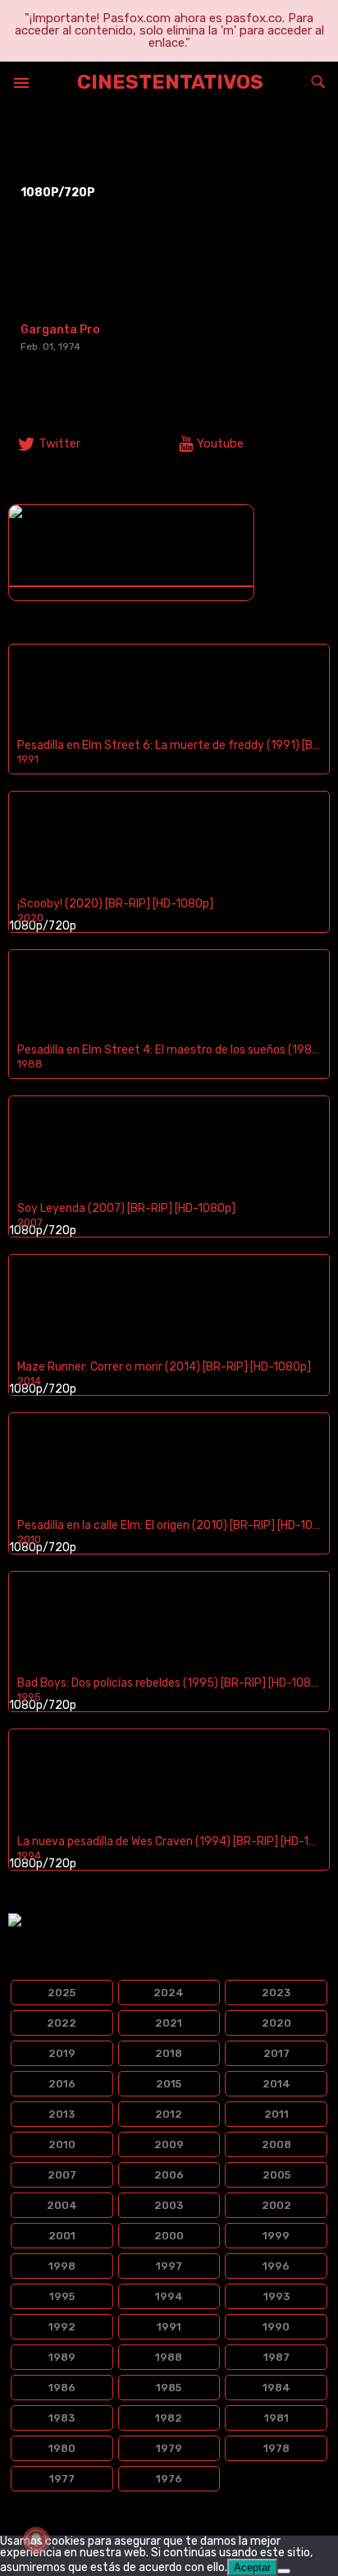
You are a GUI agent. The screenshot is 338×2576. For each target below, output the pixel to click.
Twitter (59, 443)
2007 (62, 2175)
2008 (276, 2144)
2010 (62, 2144)
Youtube (220, 443)
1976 (169, 2479)
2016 (62, 2084)
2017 (276, 2053)
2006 (169, 2175)
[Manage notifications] (36, 2540)
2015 (169, 2084)
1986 (62, 2388)
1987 (276, 2357)
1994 (169, 2296)
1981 (276, 2418)
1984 (276, 2388)
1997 (169, 2266)
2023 (276, 1993)
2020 (276, 2023)
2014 (276, 2084)
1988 (169, 2357)
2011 (276, 2114)
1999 (276, 2236)
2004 (62, 2205)
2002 (276, 2205)
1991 (169, 2327)
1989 (62, 2357)
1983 (62, 2418)
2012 (169, 2114)
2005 (276, 2175)
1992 (62, 2327)
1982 (169, 2418)
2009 (169, 2144)
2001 (62, 2236)
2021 (169, 2023)
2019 (62, 2053)
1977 (62, 2479)
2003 (169, 2205)
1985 (169, 2388)
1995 (62, 2296)
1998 (62, 2266)
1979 (169, 2448)
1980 (62, 2448)
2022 (62, 2023)
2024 (169, 1993)
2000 (169, 2236)
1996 (276, 2266)
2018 (169, 2053)
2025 (62, 1993)
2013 (62, 2114)
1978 (276, 2448)
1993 (276, 2296)
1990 (276, 2327)
